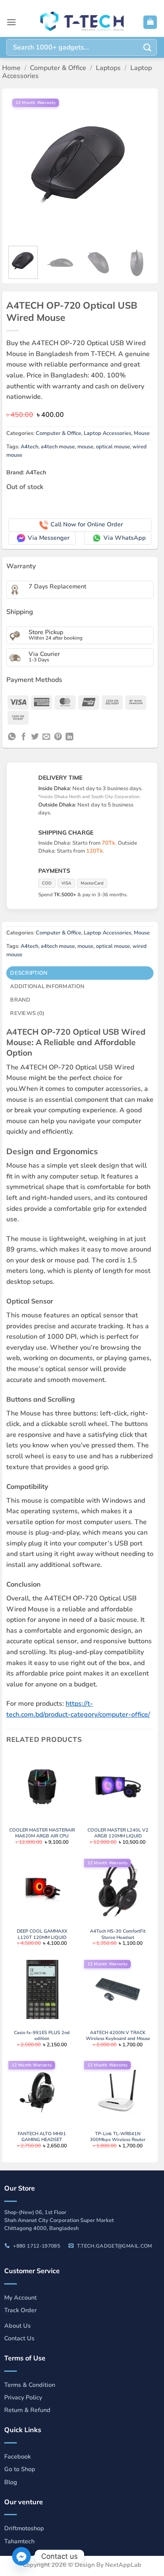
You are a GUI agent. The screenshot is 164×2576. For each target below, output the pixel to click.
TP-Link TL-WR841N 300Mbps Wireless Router (118, 2137)
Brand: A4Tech (26, 472)
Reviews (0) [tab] (27, 1013)
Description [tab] (29, 973)
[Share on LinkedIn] (69, 737)
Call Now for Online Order (87, 524)
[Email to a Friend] (46, 737)
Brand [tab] (20, 1000)
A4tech (29, 447)
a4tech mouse (58, 447)
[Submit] (148, 47)
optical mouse (113, 447)
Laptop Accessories (107, 433)
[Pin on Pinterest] (58, 737)
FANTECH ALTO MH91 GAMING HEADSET (42, 2137)
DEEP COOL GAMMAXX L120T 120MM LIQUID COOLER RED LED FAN (42, 1937)
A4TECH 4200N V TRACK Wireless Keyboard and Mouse (118, 2036)
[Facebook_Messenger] (21, 2556)
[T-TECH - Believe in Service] (82, 22)
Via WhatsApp (125, 538)
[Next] (140, 166)
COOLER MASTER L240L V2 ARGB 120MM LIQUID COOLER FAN (118, 1836)
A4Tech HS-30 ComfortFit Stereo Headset (118, 1934)
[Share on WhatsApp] (12, 737)
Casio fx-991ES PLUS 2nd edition (42, 2036)
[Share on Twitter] (35, 737)
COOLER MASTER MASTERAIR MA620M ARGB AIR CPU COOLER (42, 1836)
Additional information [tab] (47, 986)
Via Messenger (49, 538)
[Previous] (20, 166)
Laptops (108, 68)
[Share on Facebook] (24, 737)
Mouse (142, 433)
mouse (85, 447)
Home (11, 68)
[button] (11, 22)
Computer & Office (58, 68)
